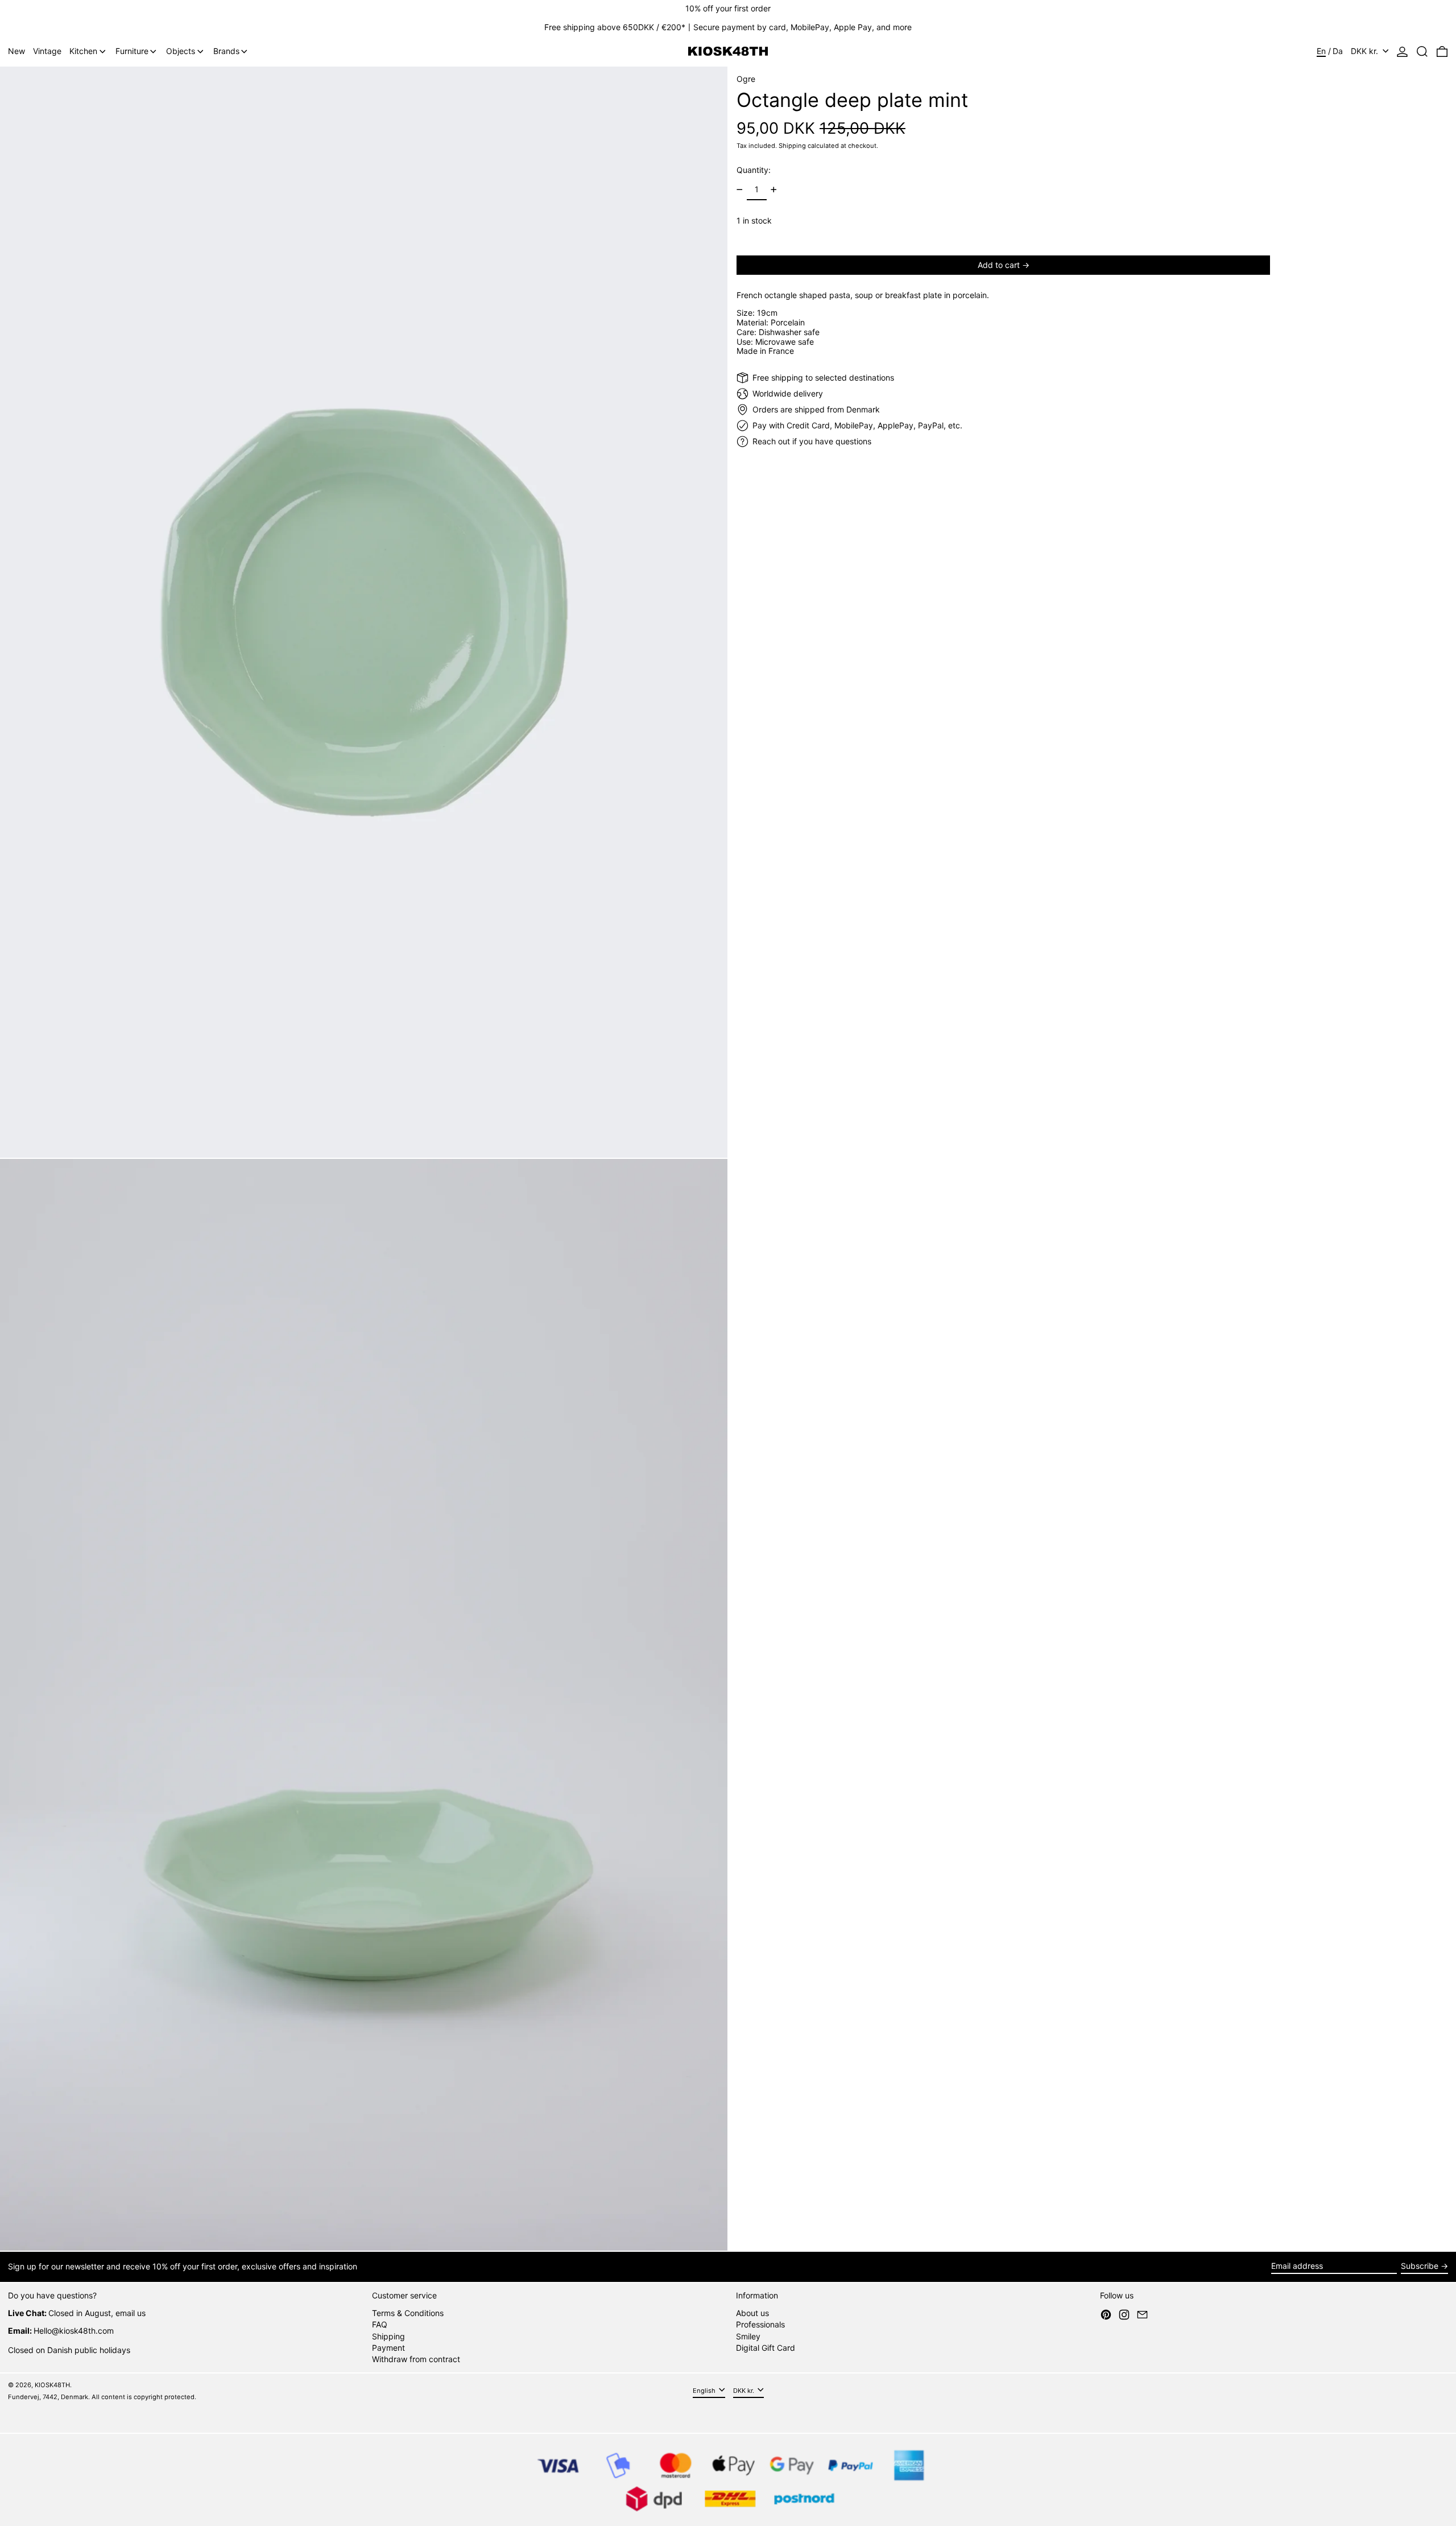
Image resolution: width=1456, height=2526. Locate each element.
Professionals (760, 2324)
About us (752, 2313)
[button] (1422, 51)
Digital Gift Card (766, 2348)
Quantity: (754, 170)
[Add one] (774, 190)
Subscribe (1420, 2266)
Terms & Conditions (408, 2313)
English (705, 2391)
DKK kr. (1366, 51)
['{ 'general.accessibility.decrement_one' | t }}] (740, 190)
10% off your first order (728, 8)
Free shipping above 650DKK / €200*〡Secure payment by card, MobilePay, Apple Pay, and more (728, 27)
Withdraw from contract (416, 2359)
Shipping (792, 145)
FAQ (380, 2324)
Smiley (748, 2336)
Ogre (746, 79)
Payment (388, 2348)
